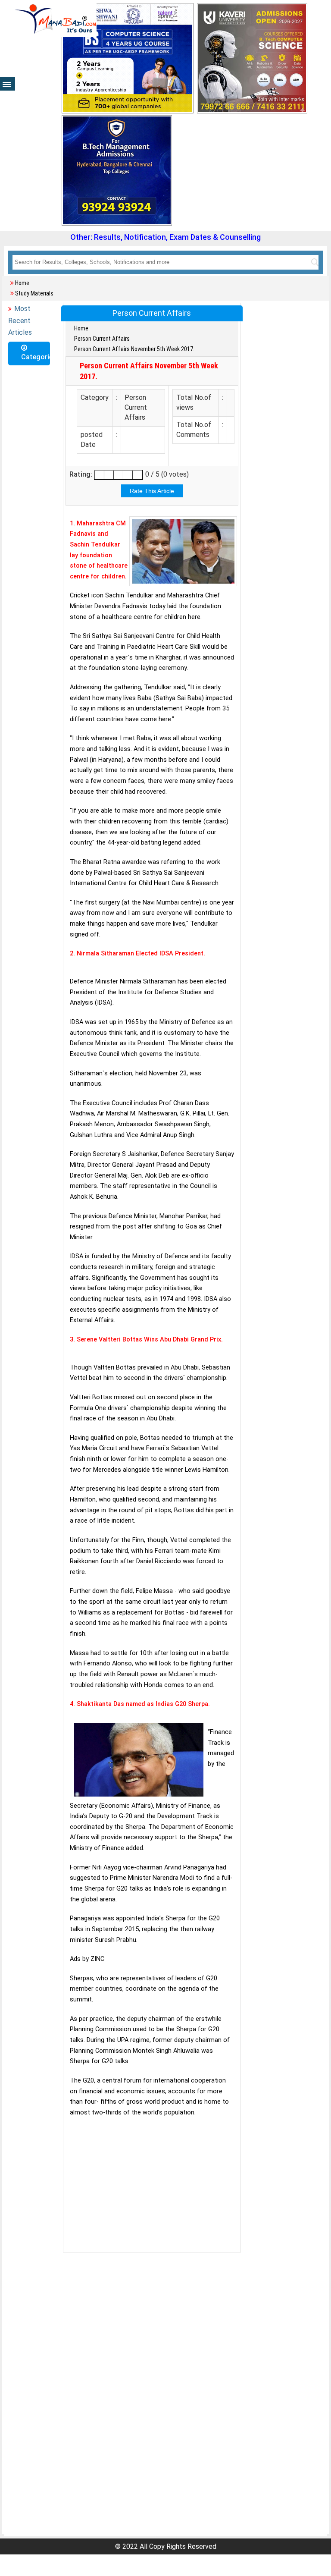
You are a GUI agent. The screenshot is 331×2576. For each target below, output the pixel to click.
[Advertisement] (152, 2185)
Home (22, 283)
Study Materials (34, 293)
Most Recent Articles (20, 320)
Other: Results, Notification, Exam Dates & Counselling (165, 237)
